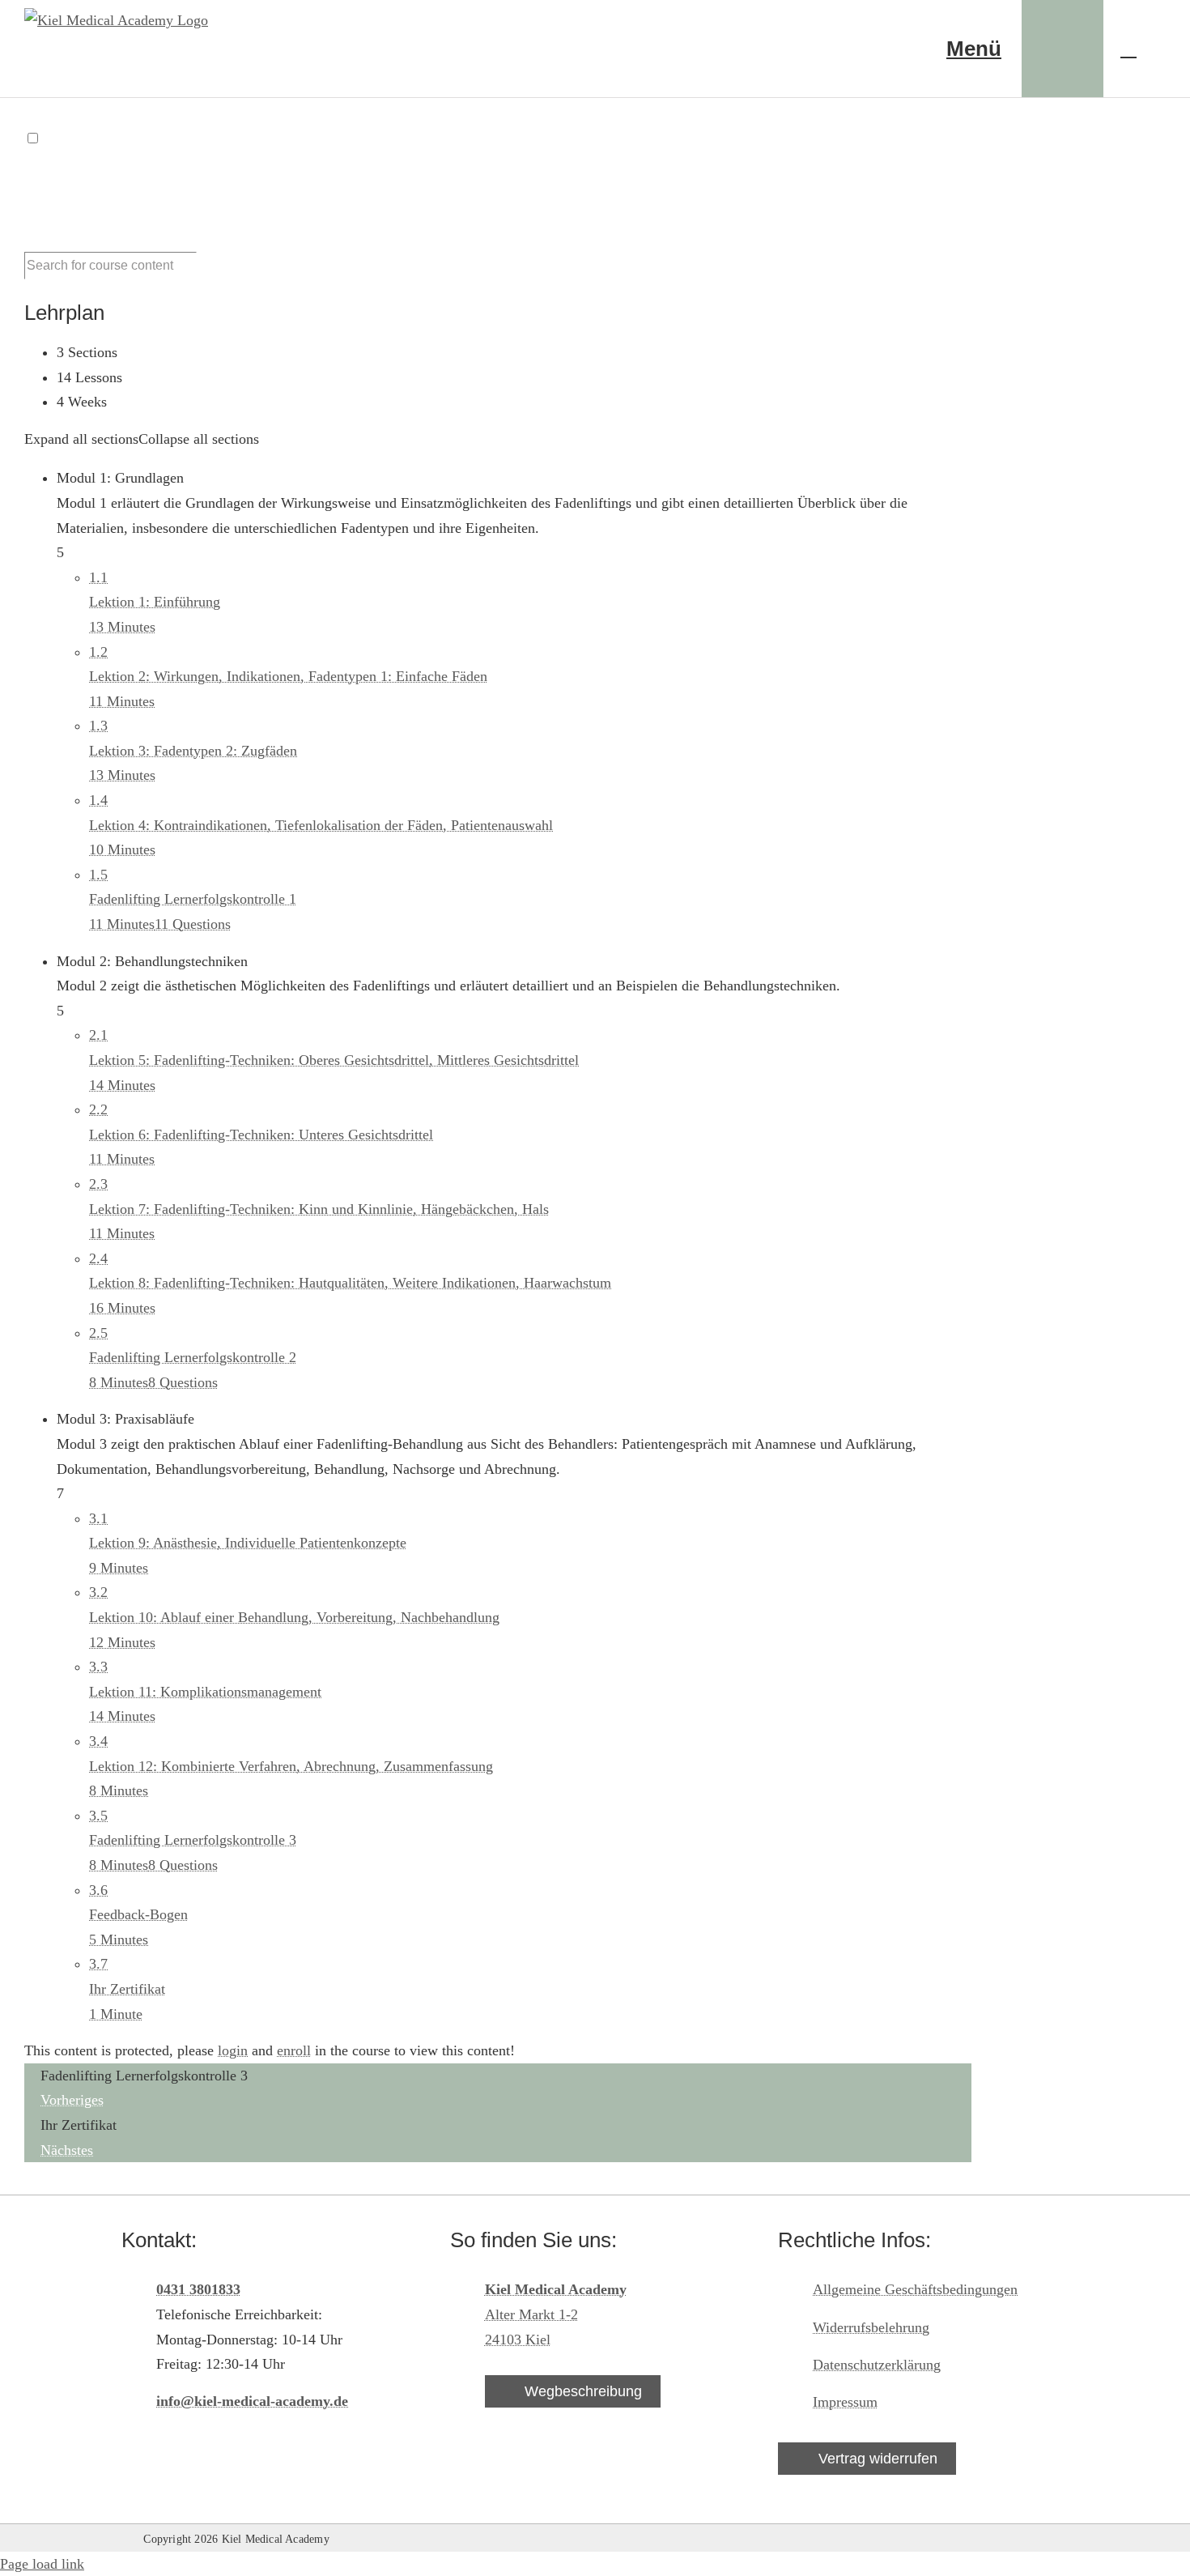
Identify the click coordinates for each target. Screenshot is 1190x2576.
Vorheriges (72, 2100)
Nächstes (67, 2150)
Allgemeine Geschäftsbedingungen (915, 2289)
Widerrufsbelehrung (871, 2327)
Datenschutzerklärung (877, 2365)
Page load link (42, 2564)
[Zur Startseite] (846, 49)
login (233, 2050)
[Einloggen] (1062, 49)
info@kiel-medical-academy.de (252, 2401)
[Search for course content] (206, 270)
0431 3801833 (198, 2289)
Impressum (845, 2402)
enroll (294, 2050)
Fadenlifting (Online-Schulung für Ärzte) (211, 186)
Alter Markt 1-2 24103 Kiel (556, 2314)
